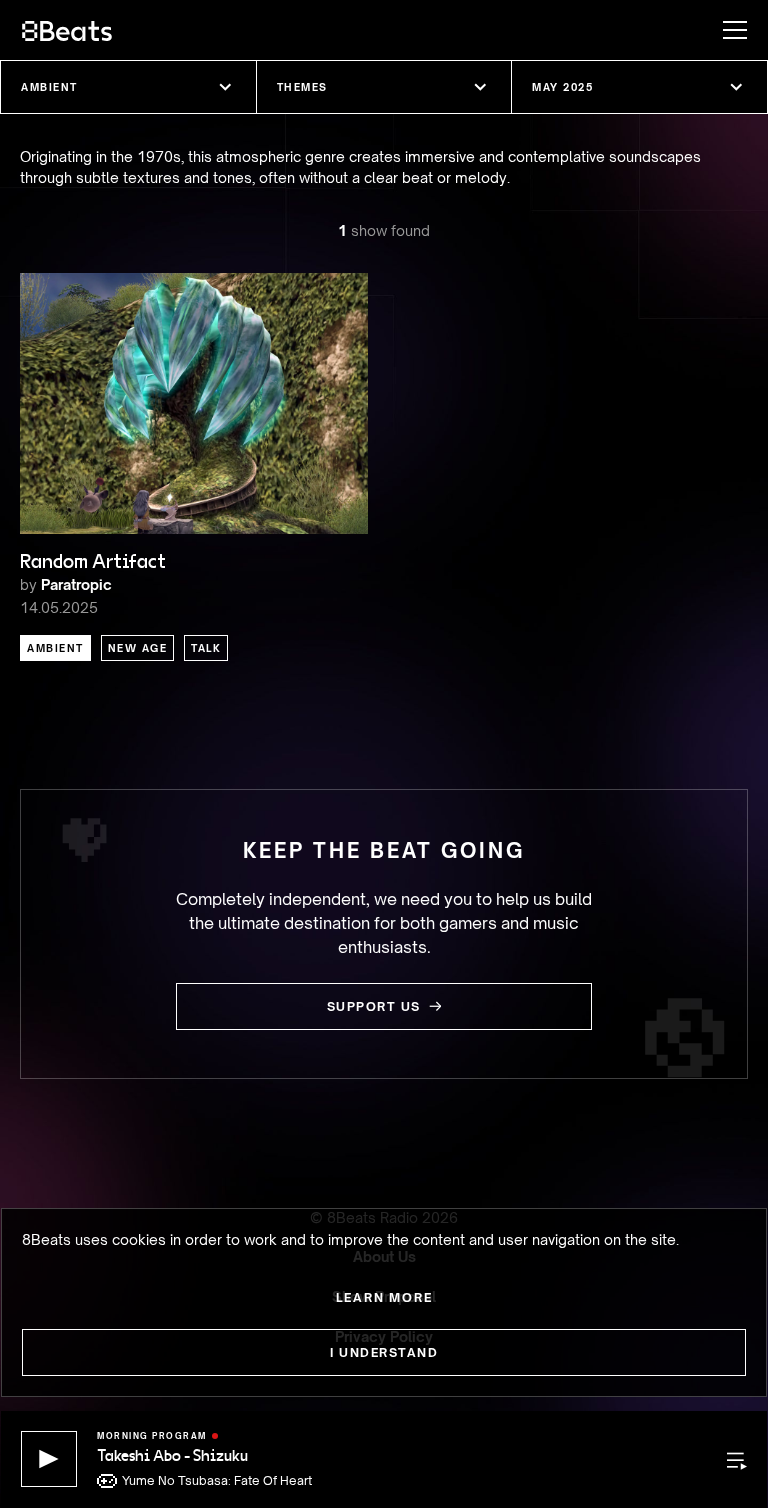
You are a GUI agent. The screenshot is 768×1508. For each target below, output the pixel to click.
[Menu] (725, 30)
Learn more (384, 1297)
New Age (138, 648)
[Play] (49, 1459)
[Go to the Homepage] (67, 30)
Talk (206, 648)
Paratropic (76, 584)
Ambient (55, 648)
